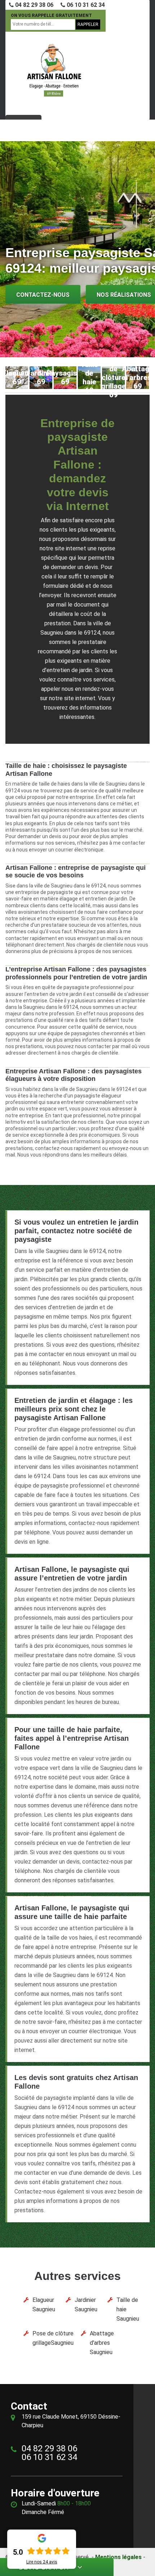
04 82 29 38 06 (34, 5)
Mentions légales (118, 2557)
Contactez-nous (43, 295)
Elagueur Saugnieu (44, 2305)
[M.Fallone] (54, 70)
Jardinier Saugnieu (86, 2305)
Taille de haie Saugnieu (128, 2309)
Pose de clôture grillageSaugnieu (53, 2338)
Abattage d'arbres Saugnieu (102, 2343)
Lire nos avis (42, 2562)
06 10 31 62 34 (85, 5)
